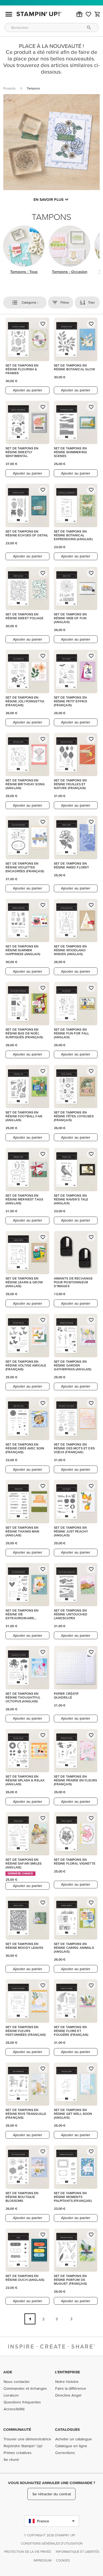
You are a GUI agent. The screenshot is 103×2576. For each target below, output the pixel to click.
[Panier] (98, 14)
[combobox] (51, 27)
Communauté (17, 2429)
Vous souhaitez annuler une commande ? (51, 2483)
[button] (79, 14)
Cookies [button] (63, 2560)
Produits (9, 88)
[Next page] (71, 2319)
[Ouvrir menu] (9, 14)
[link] (88, 14)
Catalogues (67, 2429)
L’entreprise (67, 2372)
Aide (8, 2372)
